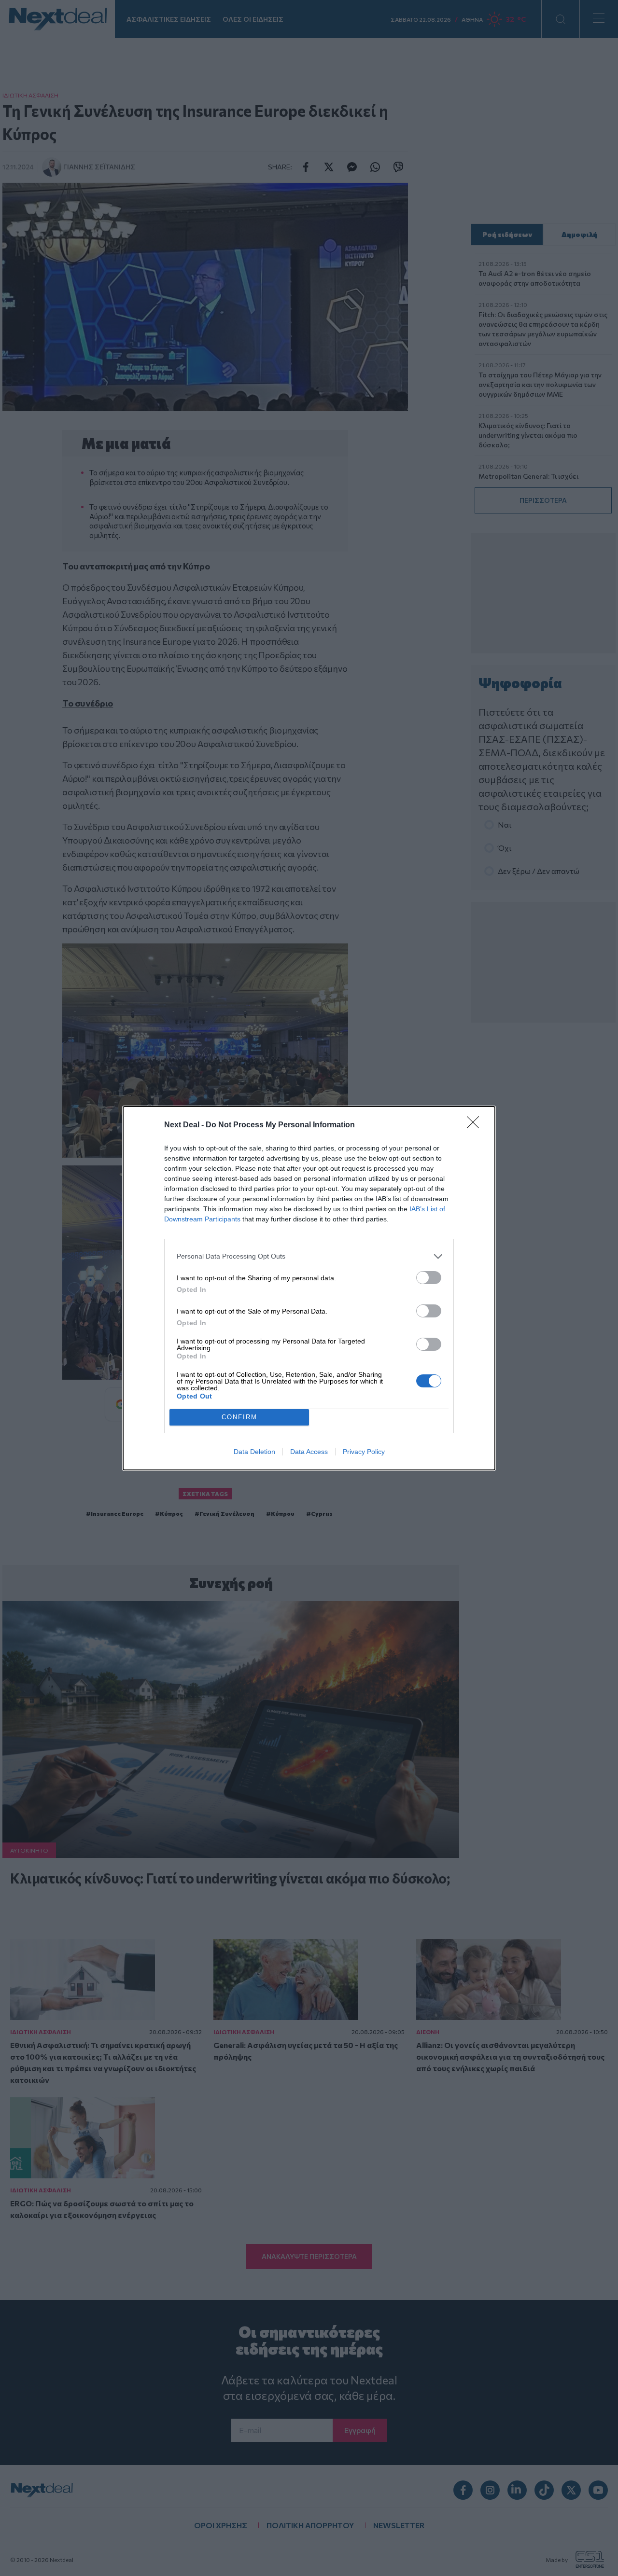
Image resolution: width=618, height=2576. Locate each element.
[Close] (476, 1125)
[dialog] (309, 1288)
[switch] (429, 1278)
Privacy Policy (364, 1452)
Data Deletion (254, 1452)
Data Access (309, 1452)
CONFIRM (239, 1417)
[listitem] (309, 1256)
